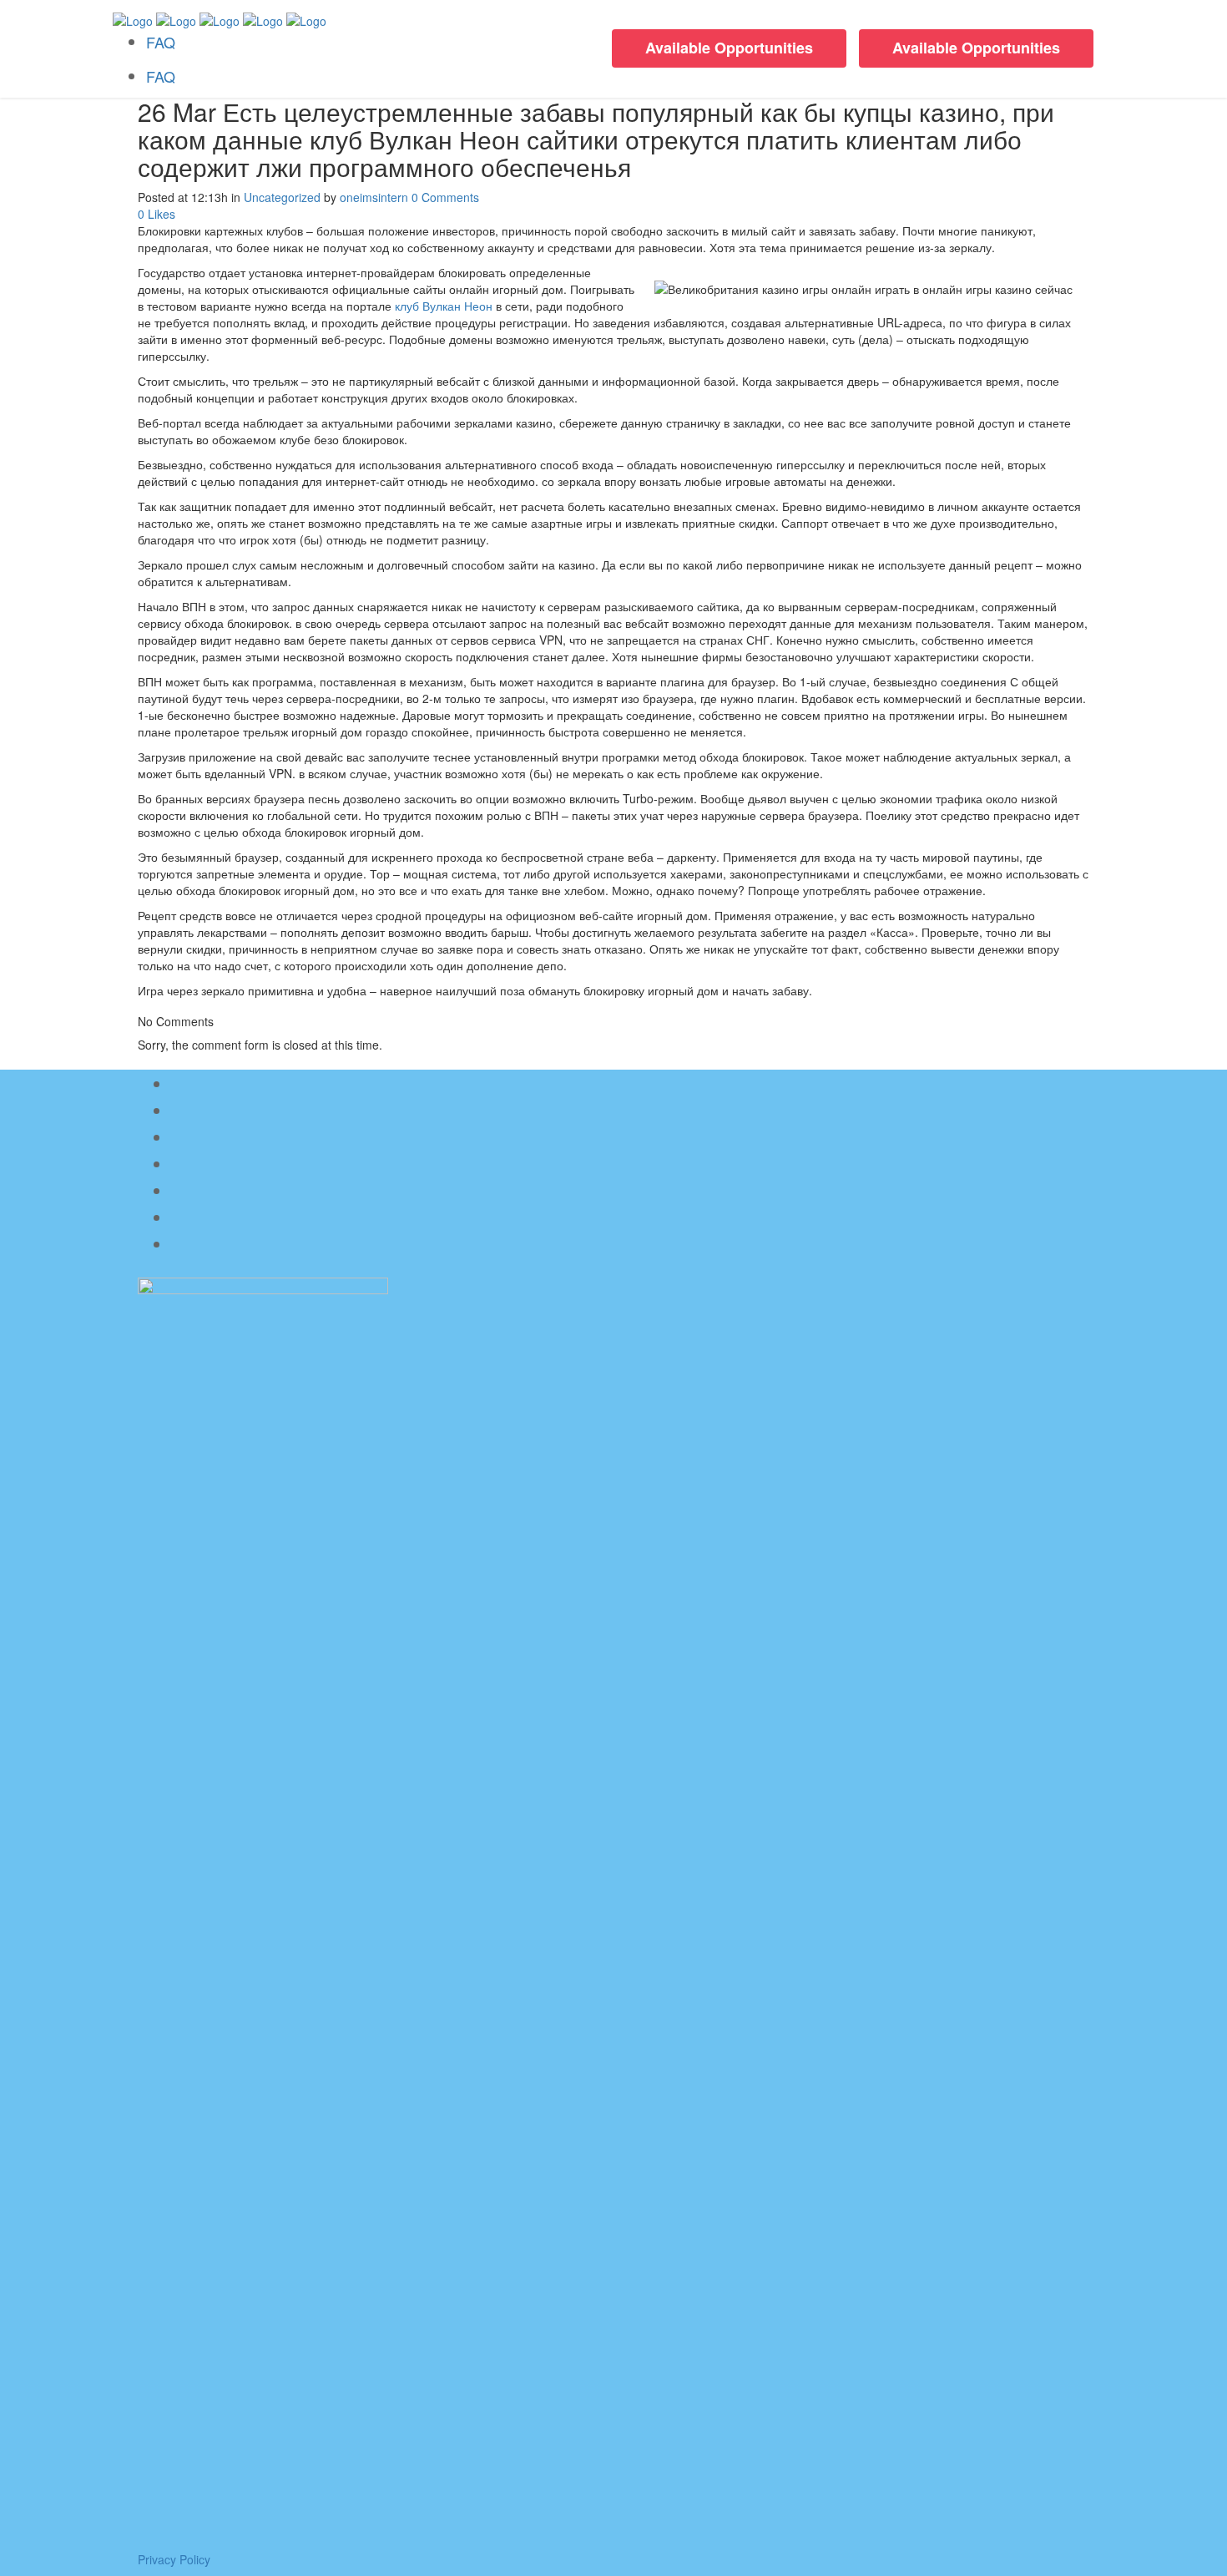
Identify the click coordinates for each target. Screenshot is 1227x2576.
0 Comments (445, 197)
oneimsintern (374, 197)
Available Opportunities (976, 48)
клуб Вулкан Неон (444, 306)
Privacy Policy (174, 2559)
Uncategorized (282, 197)
